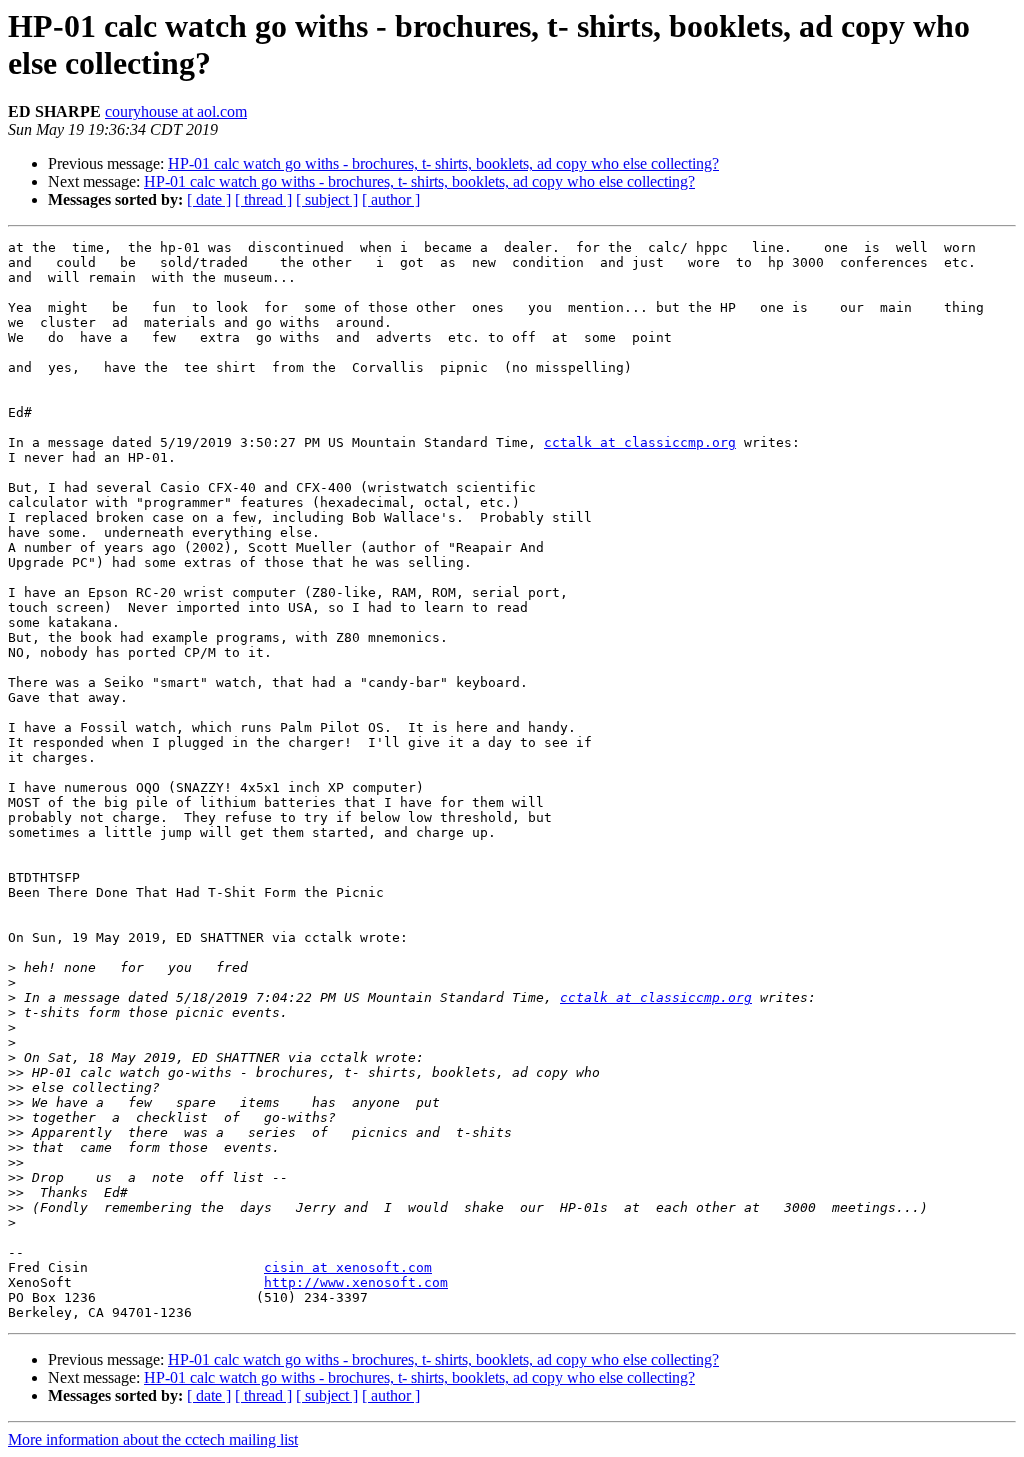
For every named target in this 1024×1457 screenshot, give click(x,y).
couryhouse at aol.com (176, 111)
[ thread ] (263, 199)
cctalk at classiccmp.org (640, 442)
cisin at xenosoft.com (348, 1267)
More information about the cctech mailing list (153, 1439)
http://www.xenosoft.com (356, 1282)
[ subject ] (327, 199)
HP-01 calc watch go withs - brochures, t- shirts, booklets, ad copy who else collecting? (443, 163)
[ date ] (209, 199)
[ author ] (391, 199)
